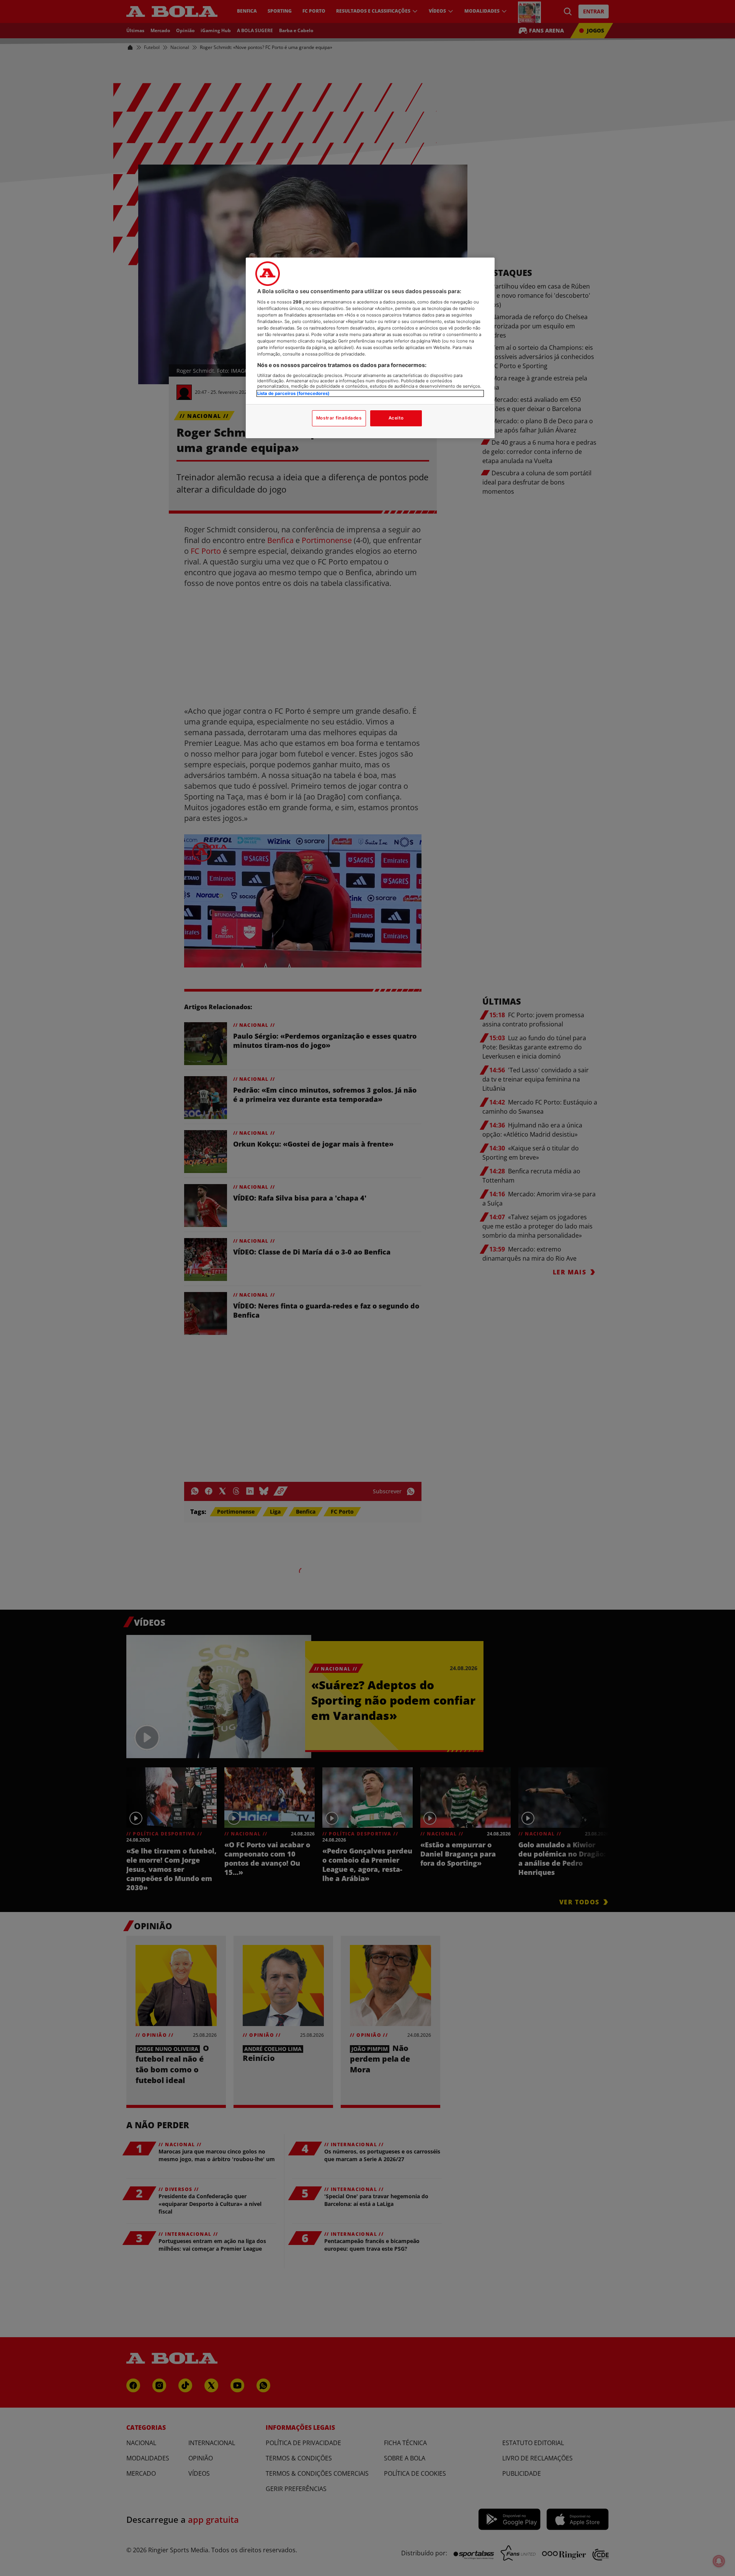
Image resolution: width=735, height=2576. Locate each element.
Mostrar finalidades (339, 418)
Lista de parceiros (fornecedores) (293, 393)
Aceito (396, 418)
